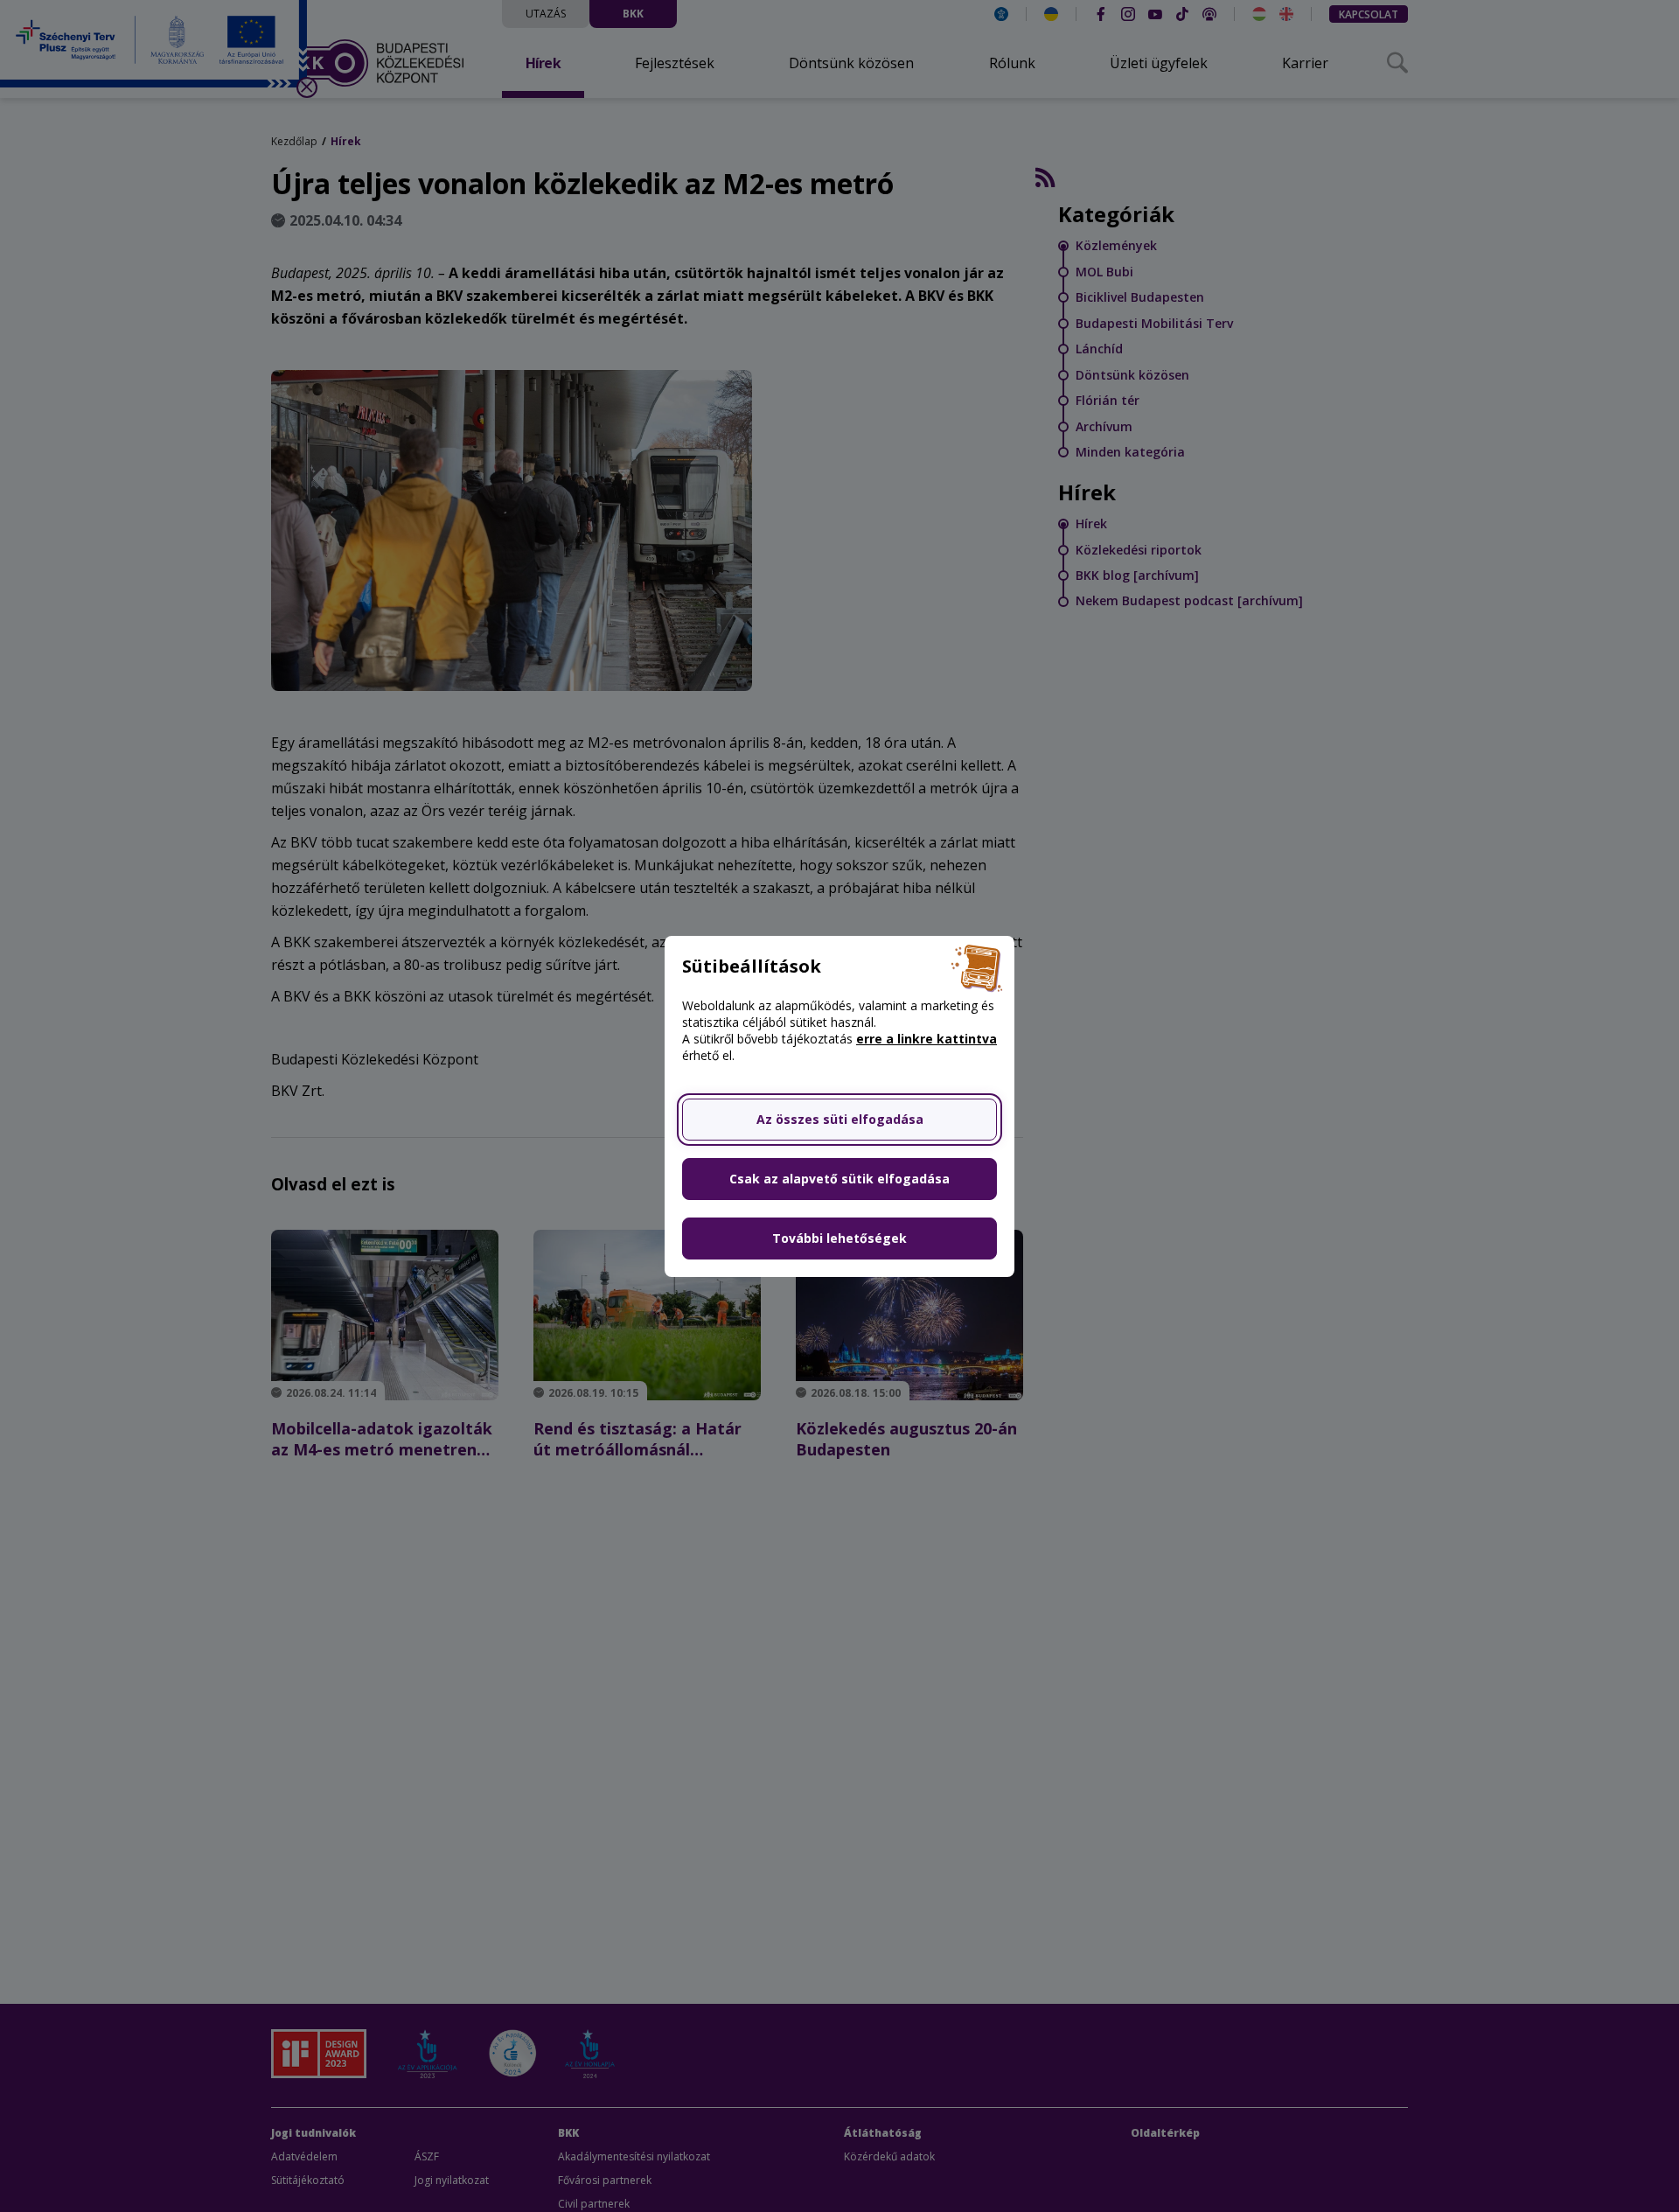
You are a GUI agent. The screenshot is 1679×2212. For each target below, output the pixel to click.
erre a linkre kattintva (927, 1039)
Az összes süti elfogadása (840, 1119)
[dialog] (839, 1106)
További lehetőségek (839, 1238)
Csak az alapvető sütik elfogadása (839, 1179)
